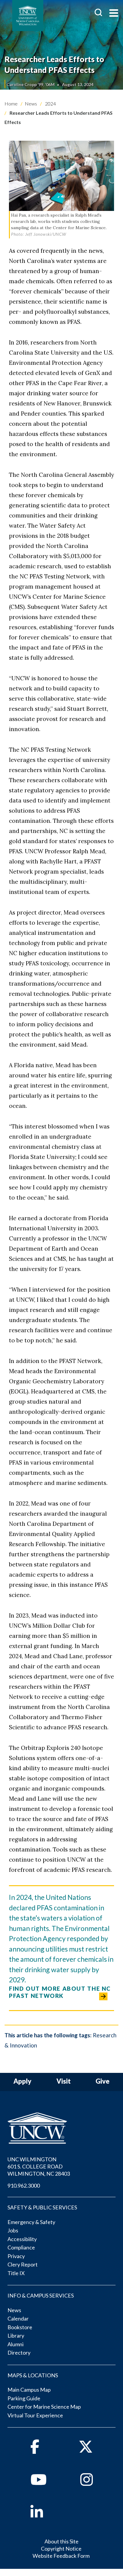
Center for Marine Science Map (44, 2407)
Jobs (13, 2230)
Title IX (16, 2273)
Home (11, 104)
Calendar (18, 2318)
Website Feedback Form (61, 2556)
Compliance (21, 2247)
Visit (64, 2081)
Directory (19, 2353)
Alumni (16, 2344)
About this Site (61, 2541)
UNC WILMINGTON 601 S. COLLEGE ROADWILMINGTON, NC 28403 (39, 2166)
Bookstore (20, 2327)
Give (103, 2081)
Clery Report (23, 2264)
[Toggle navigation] (114, 14)
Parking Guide (24, 2398)
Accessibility (22, 2239)
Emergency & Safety (31, 2222)
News (31, 104)
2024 (50, 104)
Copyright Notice (61, 2549)
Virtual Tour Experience (35, 2415)
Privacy (16, 2256)
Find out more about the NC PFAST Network (60, 1992)
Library (16, 2335)
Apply (22, 2081)
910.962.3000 (24, 2186)
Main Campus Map (29, 2390)
